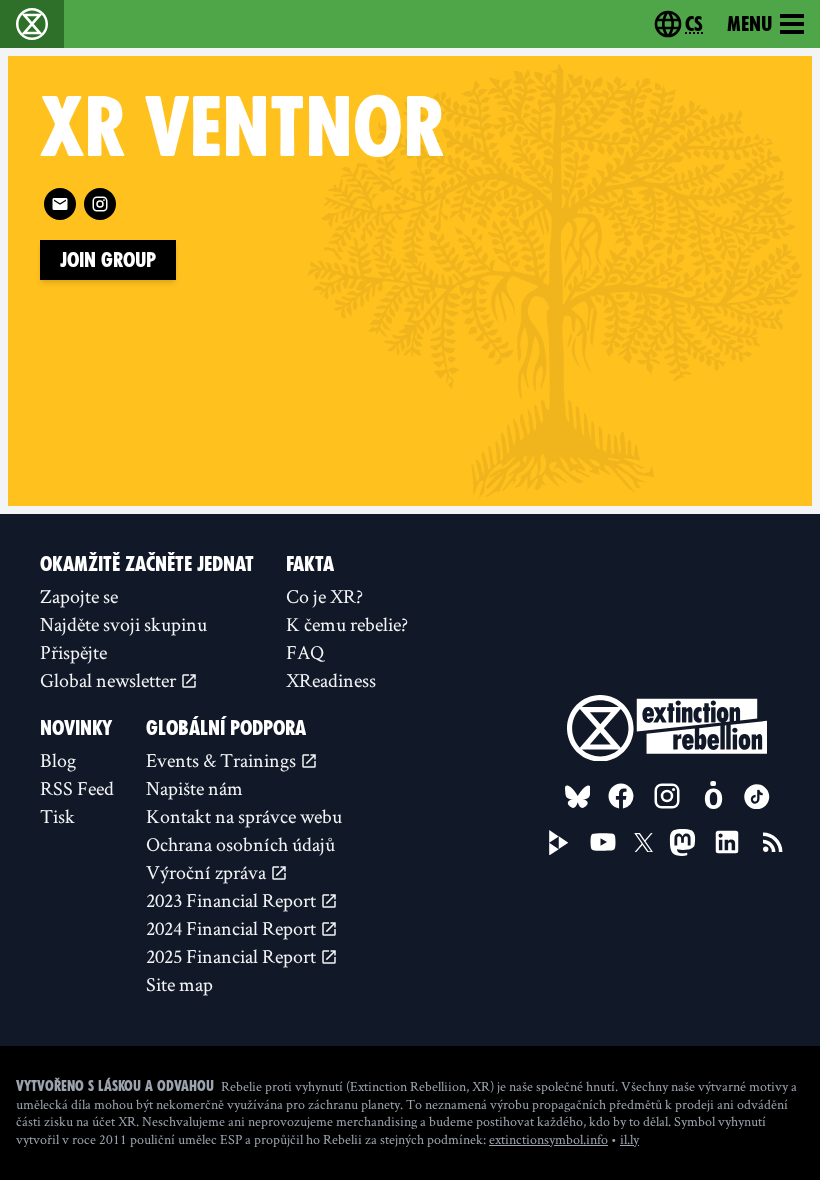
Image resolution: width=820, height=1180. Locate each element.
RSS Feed (77, 788)
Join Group (108, 260)
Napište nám (194, 788)
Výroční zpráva (208, 872)
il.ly (629, 1139)
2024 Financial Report (233, 928)
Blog (58, 760)
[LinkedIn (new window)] (727, 842)
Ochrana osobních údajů (240, 844)
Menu (749, 24)
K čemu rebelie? (347, 624)
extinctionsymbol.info (548, 1139)
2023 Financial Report (233, 900)
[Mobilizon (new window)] (713, 796)
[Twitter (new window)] (644, 843)
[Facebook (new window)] (621, 796)
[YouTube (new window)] (603, 842)
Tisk (57, 816)
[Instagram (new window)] (100, 204)
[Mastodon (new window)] (682, 842)
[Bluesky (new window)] (578, 797)
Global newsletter (110, 680)
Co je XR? (324, 596)
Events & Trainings (223, 760)
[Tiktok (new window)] (757, 797)
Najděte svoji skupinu (123, 624)
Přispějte (73, 652)
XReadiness (331, 680)
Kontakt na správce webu (244, 816)
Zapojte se (79, 596)
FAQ (305, 652)
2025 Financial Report (233, 956)
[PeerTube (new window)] (559, 843)
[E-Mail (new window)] (60, 204)
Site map (179, 984)
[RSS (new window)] (773, 842)
